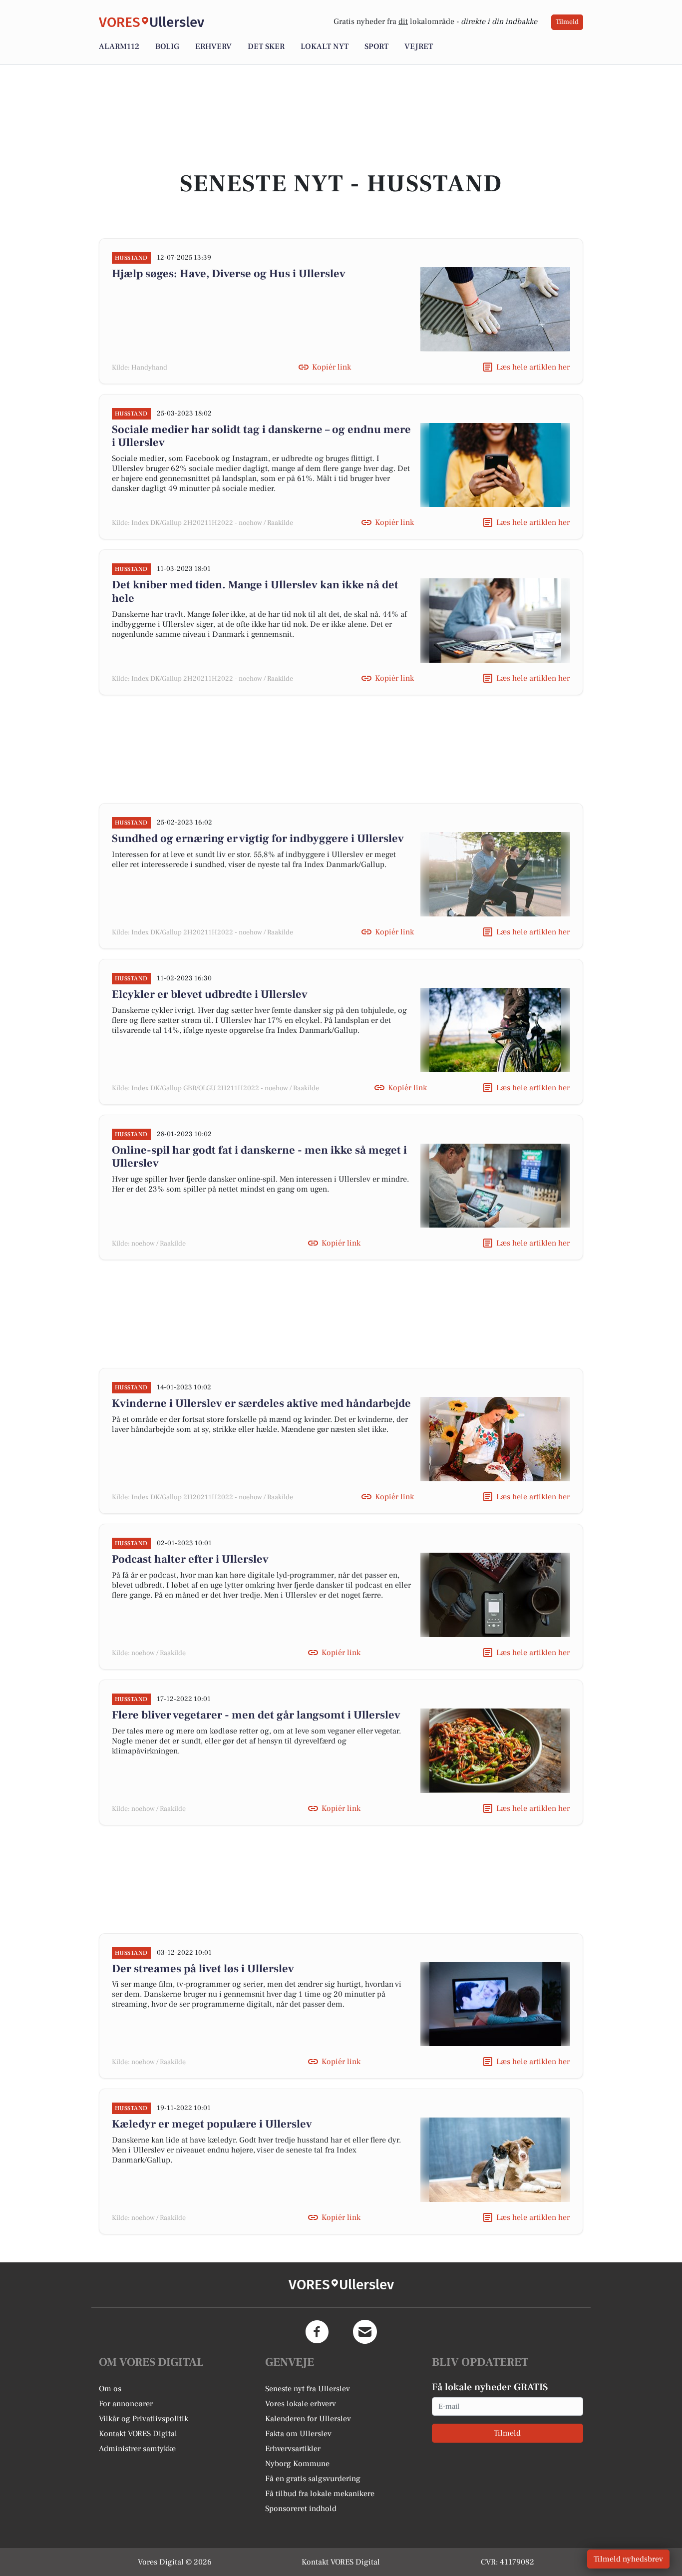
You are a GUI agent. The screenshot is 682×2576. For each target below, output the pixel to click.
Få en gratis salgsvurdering (313, 2479)
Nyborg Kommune (297, 2464)
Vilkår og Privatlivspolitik (144, 2419)
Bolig (167, 46)
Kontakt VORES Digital (138, 2434)
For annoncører (126, 2404)
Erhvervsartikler (293, 2449)
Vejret (419, 46)
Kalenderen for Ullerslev (308, 2419)
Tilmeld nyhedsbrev (628, 2559)
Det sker (266, 46)
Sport (376, 46)
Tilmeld (567, 22)
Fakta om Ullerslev (298, 2434)
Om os (110, 2389)
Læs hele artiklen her (533, 367)
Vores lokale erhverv (301, 2404)
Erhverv (213, 46)
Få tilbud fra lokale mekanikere (320, 2494)
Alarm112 (119, 46)
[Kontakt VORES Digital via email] (365, 2332)
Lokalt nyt (325, 46)
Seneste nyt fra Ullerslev (308, 2389)
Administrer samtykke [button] (137, 2449)
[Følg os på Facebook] (317, 2332)
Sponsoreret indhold (301, 2509)
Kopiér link (332, 367)
